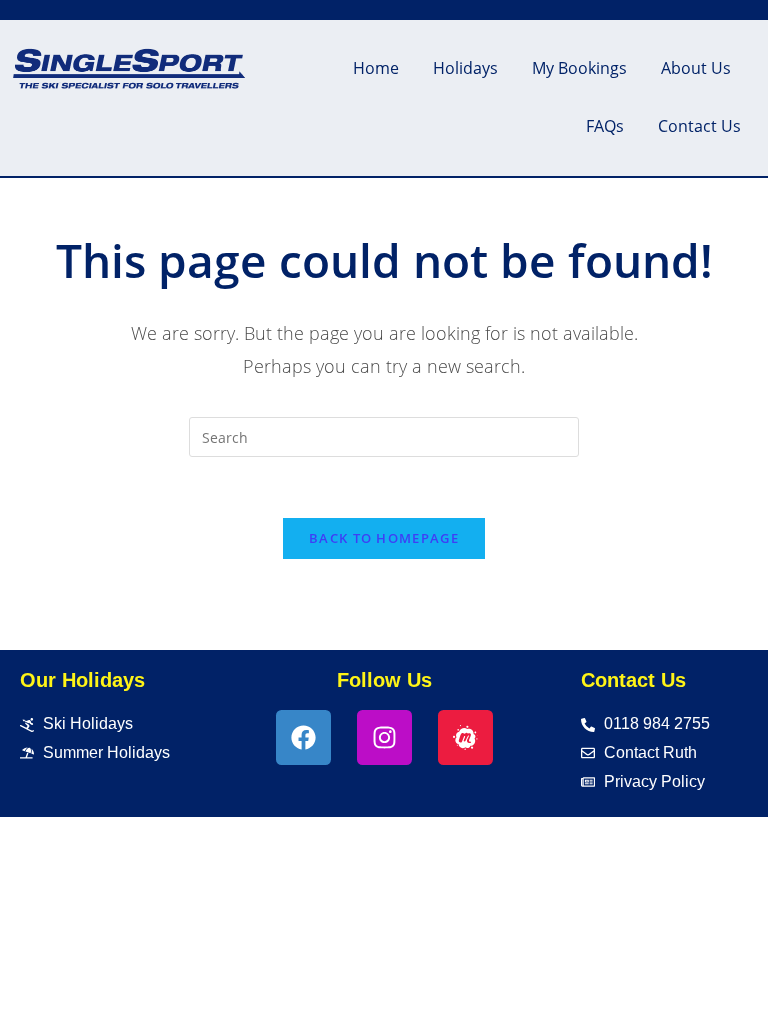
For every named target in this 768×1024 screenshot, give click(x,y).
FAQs (605, 126)
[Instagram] (384, 737)
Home (376, 68)
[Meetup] (465, 737)
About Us (696, 68)
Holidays (465, 68)
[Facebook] (303, 737)
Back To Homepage (384, 538)
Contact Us (699, 126)
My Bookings (579, 68)
